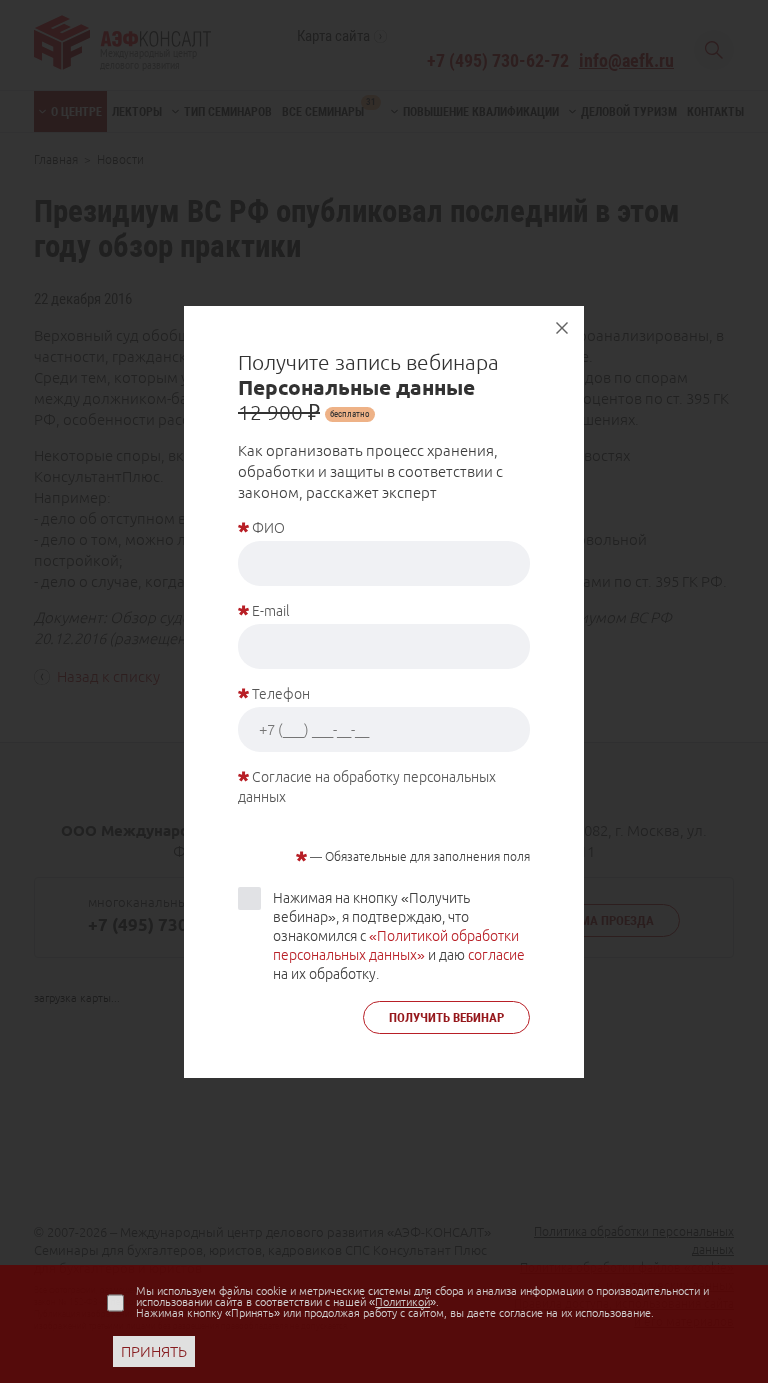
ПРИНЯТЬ (154, 1351)
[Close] (562, 328)
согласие (496, 955)
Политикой (402, 1302)
